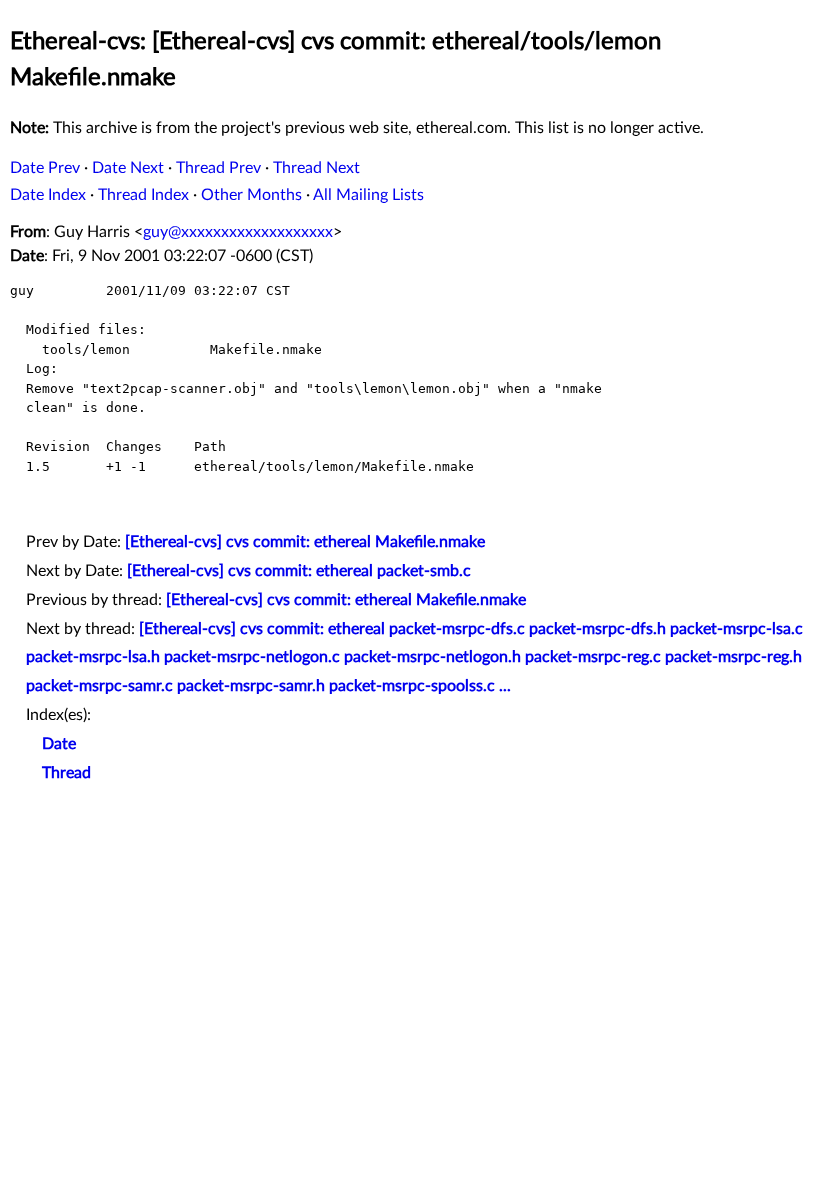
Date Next (128, 168)
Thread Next (316, 168)
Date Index (48, 195)
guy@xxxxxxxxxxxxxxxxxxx (238, 232)
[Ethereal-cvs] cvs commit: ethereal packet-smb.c (299, 571)
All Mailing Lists (368, 195)
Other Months (251, 195)
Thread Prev (218, 168)
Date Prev (45, 168)
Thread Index (143, 195)
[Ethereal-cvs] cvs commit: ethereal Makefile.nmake (305, 542)
